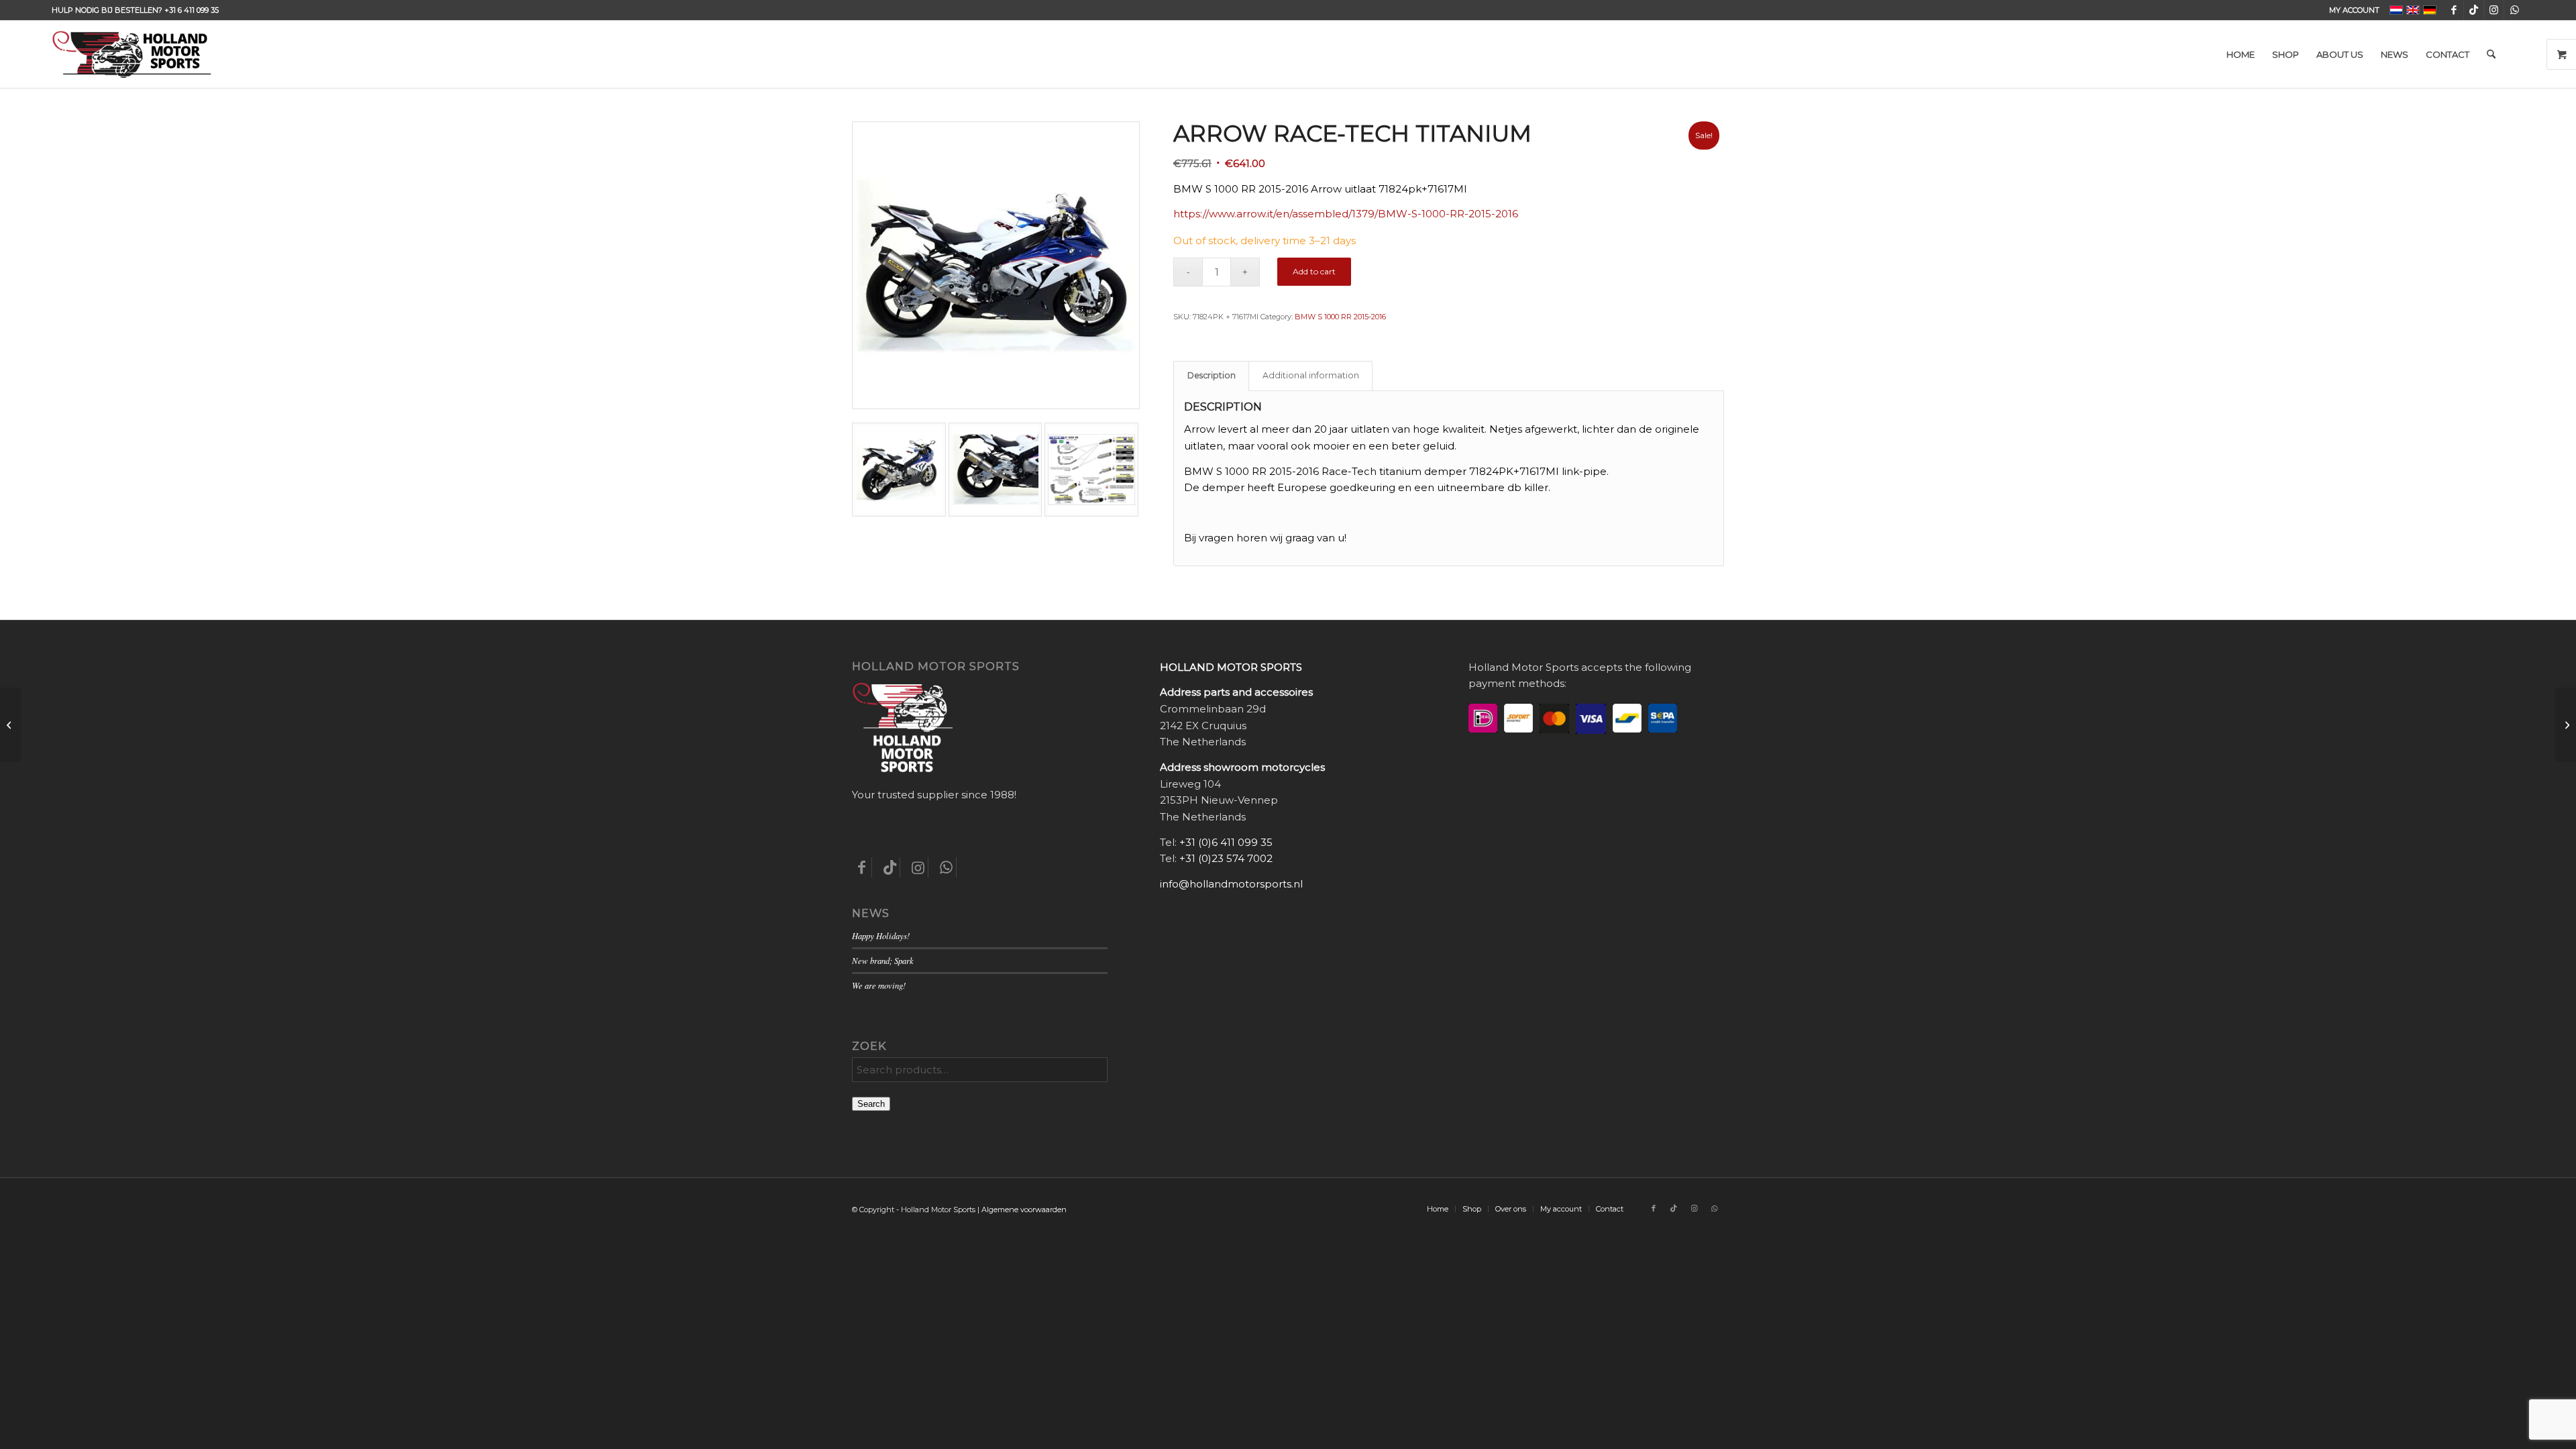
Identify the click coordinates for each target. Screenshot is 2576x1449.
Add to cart (1314, 271)
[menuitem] (2351, 10)
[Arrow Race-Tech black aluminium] (2566, 724)
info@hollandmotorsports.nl (1231, 884)
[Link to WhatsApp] (2514, 10)
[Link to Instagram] (2494, 10)
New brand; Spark (883, 960)
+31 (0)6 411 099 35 (1226, 842)
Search (871, 1104)
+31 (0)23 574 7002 (1226, 858)
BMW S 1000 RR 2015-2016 (1340, 317)
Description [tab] (1212, 375)
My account (2354, 10)
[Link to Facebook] (2454, 10)
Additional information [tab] (1311, 375)
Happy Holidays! (881, 935)
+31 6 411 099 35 (192, 10)
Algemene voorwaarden (1024, 1210)
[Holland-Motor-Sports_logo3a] (131, 54)
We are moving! (879, 985)
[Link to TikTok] (2474, 10)
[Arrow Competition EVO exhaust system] (10, 724)
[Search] (2491, 54)
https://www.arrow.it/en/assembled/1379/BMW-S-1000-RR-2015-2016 (1346, 214)
